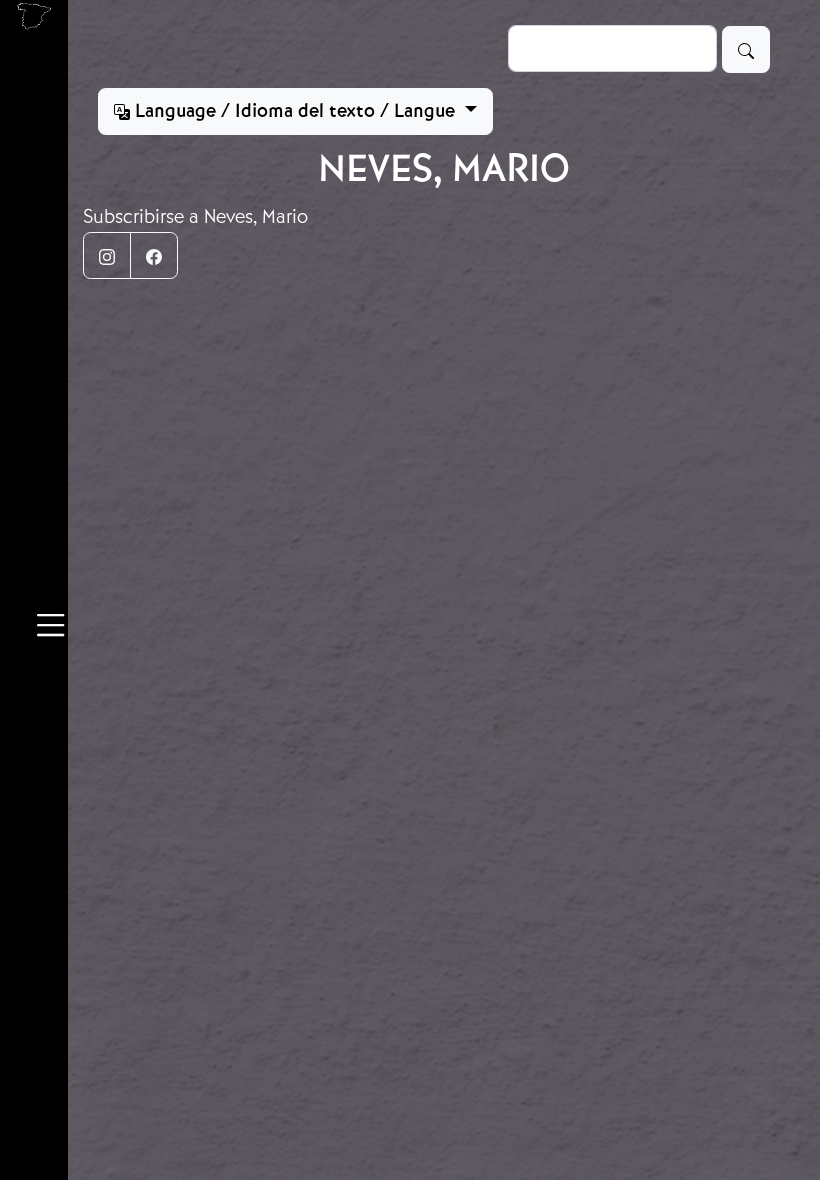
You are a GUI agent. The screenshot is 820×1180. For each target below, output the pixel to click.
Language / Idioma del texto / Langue (295, 111)
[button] (51, 628)
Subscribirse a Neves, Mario (195, 216)
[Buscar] (746, 49)
